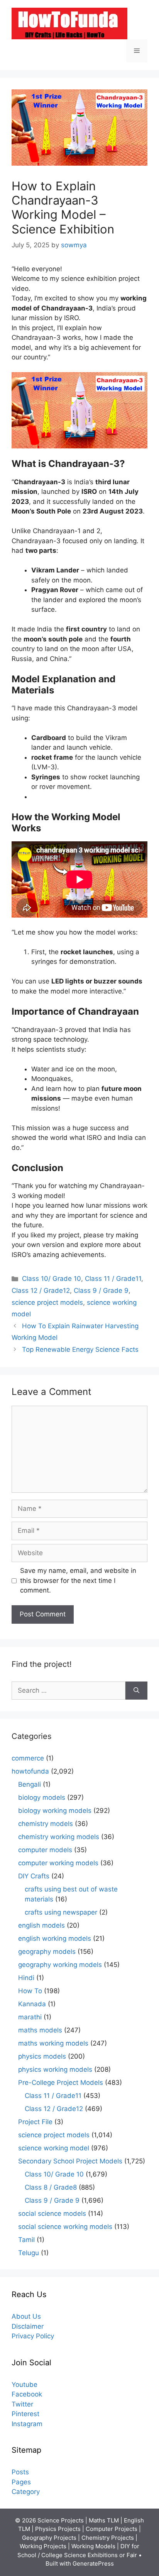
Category (26, 2492)
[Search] (136, 1691)
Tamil (26, 2240)
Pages (21, 2482)
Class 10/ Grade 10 (52, 1279)
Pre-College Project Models (61, 2083)
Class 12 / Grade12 (41, 1291)
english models (41, 1925)
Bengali (30, 1784)
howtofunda (30, 1771)
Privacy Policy (33, 2336)
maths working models (53, 2043)
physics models (42, 2056)
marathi (30, 2017)
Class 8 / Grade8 (51, 2187)
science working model (54, 2148)
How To (30, 1991)
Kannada (32, 2004)
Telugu (29, 2253)
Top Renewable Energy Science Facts (80, 1349)
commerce (28, 1758)
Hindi (26, 1978)
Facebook (27, 2394)
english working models (55, 1938)
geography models (47, 1952)
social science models (52, 2214)
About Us (26, 2316)
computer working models (58, 1863)
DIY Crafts (34, 1876)
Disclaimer (28, 2326)
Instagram (27, 2424)
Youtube (25, 2385)
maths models (40, 2030)
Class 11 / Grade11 (113, 1279)
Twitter (22, 2404)
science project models (47, 1302)
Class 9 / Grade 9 (101, 1291)
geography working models (60, 1965)
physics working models (55, 2069)
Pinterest (25, 2414)
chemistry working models (59, 1837)
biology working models (55, 1811)
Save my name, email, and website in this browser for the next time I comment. (78, 1580)
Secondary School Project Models (70, 2161)
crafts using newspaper (61, 1912)
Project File (35, 2122)
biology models (42, 1797)
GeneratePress (93, 2563)
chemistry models (46, 1824)
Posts (20, 2472)
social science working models (65, 2227)
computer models (45, 1850)
